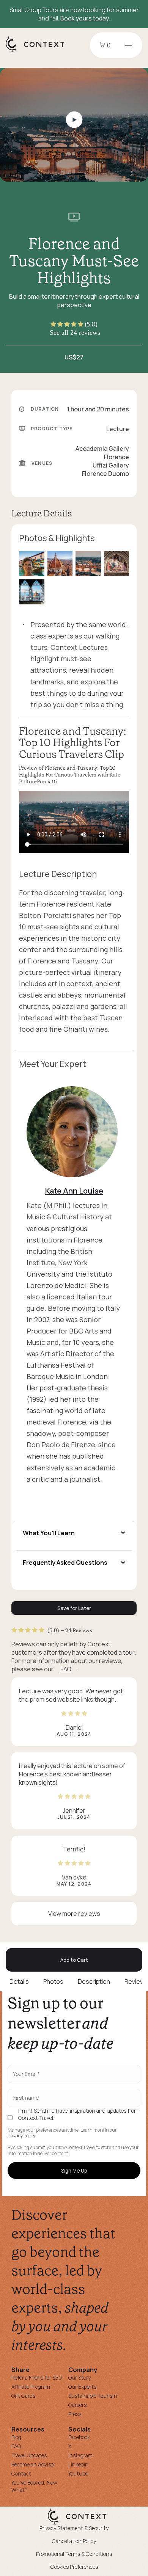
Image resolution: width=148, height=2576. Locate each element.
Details (19, 1981)
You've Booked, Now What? (34, 2486)
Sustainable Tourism (93, 2396)
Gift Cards (23, 2396)
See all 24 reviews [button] (75, 333)
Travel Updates (29, 2455)
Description (94, 1981)
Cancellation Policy (74, 2541)
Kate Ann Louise (74, 1191)
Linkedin (78, 2464)
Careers (77, 2405)
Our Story (80, 2378)
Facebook (79, 2437)
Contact (21, 2473)
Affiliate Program (31, 2387)
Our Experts (82, 2387)
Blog (16, 2437)
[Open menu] (128, 45)
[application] (74, 822)
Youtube (78, 2473)
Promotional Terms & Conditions (74, 2554)
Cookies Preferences (74, 2567)
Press (75, 2414)
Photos (53, 1981)
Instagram (80, 2455)
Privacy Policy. (22, 2136)
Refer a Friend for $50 (37, 2378)
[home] (39, 52)
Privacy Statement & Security (74, 2528)
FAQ (66, 1669)
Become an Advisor (33, 2464)
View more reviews (74, 1914)
